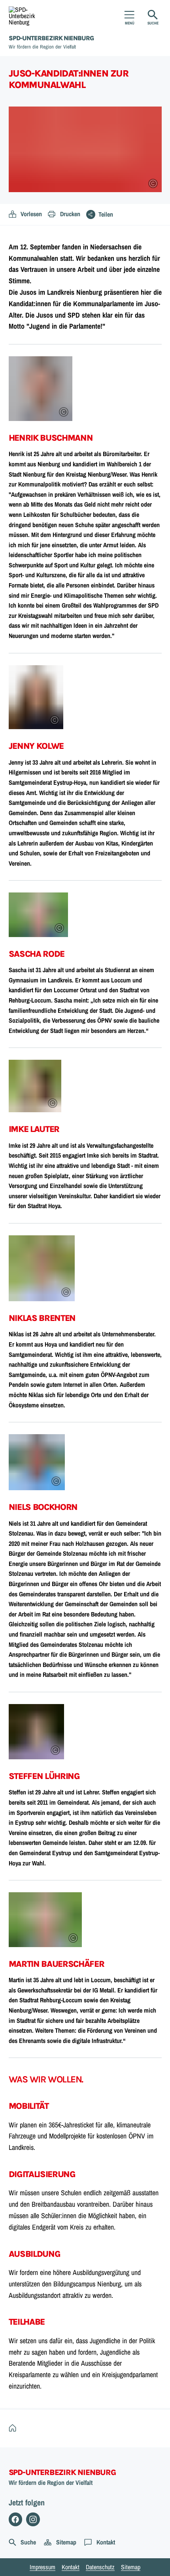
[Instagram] (33, 2519)
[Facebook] (16, 2519)
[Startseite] (14, 2428)
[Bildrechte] (153, 183)
